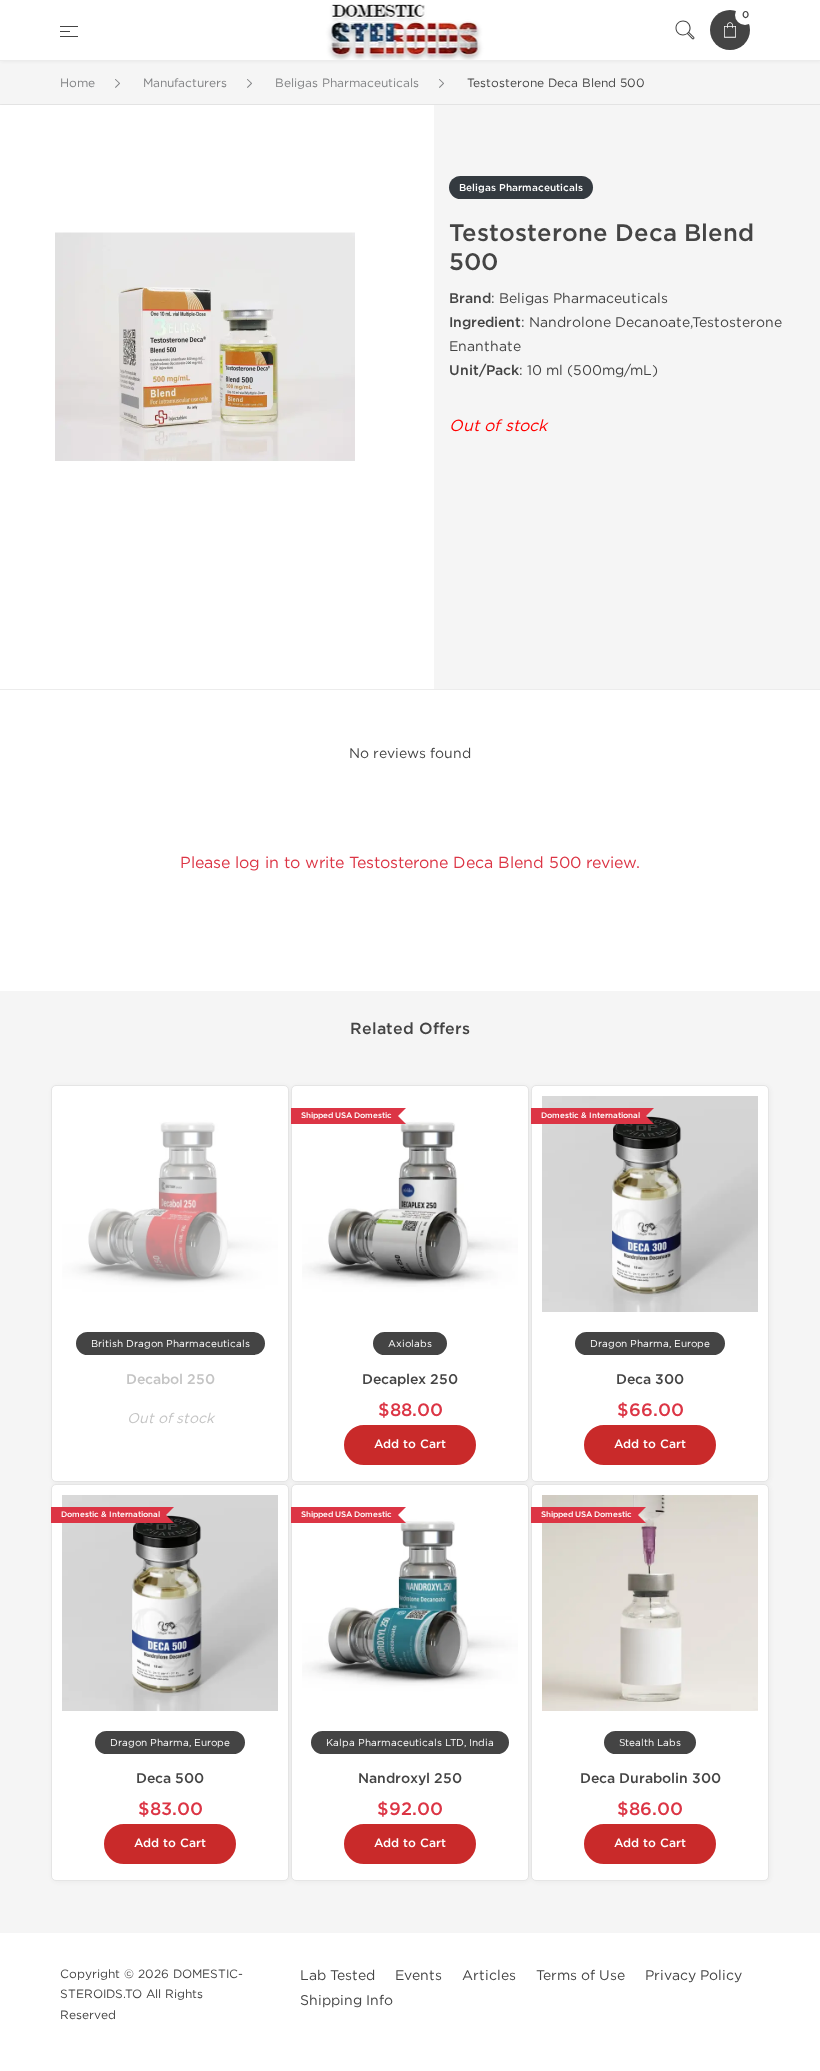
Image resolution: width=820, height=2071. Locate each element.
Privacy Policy (693, 1975)
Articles (489, 1975)
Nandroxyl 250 (410, 1778)
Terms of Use (580, 1975)
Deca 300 (650, 1379)
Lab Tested (337, 1975)
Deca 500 (170, 1778)
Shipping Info (346, 2000)
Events (418, 1975)
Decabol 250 (170, 1379)
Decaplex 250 (410, 1379)
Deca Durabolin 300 (650, 1778)
